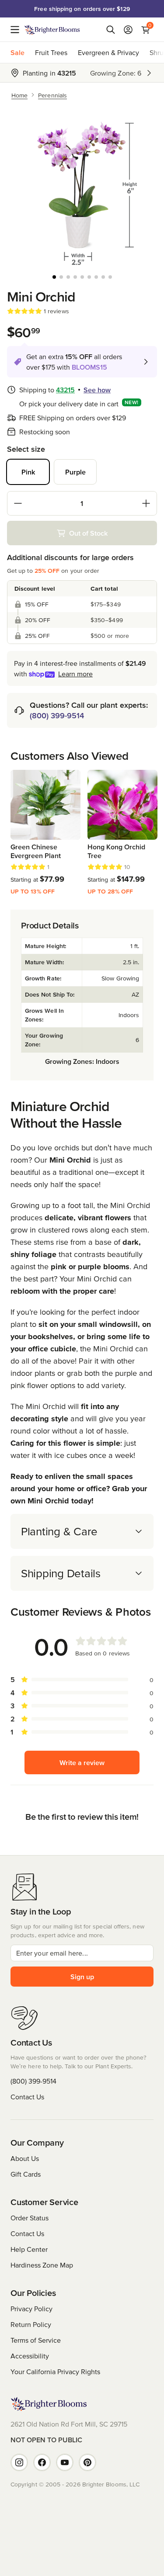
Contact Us (27, 2097)
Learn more (75, 674)
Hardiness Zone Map (42, 2265)
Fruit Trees (51, 52)
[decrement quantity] (18, 503)
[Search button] (111, 30)
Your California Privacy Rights (55, 2372)
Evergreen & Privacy (108, 52)
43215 (65, 390)
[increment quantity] (146, 503)
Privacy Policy (31, 2309)
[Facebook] (42, 2462)
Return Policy (31, 2324)
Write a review (82, 1762)
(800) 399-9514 (57, 715)
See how (97, 390)
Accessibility (30, 2356)
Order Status (30, 2218)
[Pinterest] (87, 2462)
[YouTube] (65, 2462)
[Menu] (17, 30)
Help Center (29, 2249)
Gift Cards (26, 2174)
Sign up (82, 1977)
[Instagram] (19, 2462)
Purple (75, 472)
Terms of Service (36, 2340)
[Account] (128, 30)
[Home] (52, 30)
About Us (25, 2158)
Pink (28, 472)
